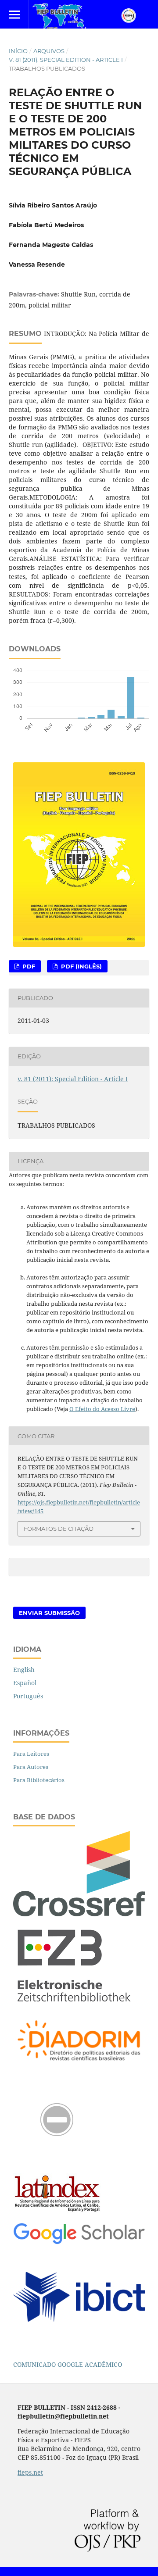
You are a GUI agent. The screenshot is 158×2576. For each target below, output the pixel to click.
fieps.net (30, 2472)
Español (25, 1683)
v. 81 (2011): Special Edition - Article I (66, 60)
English (24, 1670)
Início (18, 51)
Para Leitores (31, 1754)
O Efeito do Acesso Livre (102, 1409)
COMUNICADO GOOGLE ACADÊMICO (68, 2364)
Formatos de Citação (59, 1529)
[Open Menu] (14, 14)
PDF (28, 966)
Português (28, 1696)
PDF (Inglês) (81, 966)
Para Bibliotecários (39, 1780)
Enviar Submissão (49, 1613)
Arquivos (49, 51)
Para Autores (31, 1767)
